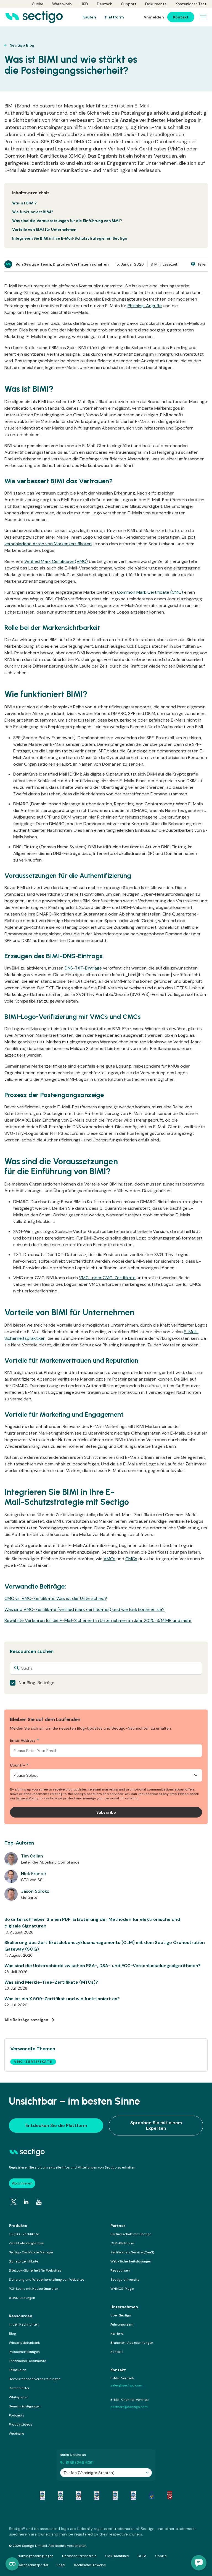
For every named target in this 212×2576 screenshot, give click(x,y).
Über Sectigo (121, 2315)
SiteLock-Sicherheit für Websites (35, 2270)
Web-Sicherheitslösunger (131, 2261)
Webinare (16, 2434)
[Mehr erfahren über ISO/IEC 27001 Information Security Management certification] (170, 2495)
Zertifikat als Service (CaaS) (132, 2252)
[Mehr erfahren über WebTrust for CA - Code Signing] (133, 2495)
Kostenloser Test (191, 4)
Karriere (117, 2334)
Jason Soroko (35, 1891)
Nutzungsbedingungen (35, 2556)
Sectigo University (125, 2280)
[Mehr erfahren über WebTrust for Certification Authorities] (60, 2495)
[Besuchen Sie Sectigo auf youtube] (39, 2202)
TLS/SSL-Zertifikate (24, 2234)
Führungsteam (122, 2324)
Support (129, 4)
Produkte (18, 2226)
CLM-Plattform (122, 2243)
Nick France (33, 1874)
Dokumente (156, 4)
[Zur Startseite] (34, 17)
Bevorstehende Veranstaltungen (35, 2379)
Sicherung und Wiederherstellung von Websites (47, 2280)
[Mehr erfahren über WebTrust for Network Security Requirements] (42, 2495)
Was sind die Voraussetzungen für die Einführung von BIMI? (67, 221)
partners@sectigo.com (129, 2407)
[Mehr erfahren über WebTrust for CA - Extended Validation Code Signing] (97, 2495)
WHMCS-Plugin (122, 2289)
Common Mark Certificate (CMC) (150, 592)
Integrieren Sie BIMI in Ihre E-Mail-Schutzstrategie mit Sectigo (70, 238)
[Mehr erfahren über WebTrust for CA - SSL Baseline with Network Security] (115, 2495)
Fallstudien (18, 2370)
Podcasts (17, 2415)
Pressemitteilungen (24, 2352)
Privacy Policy (27, 1798)
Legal (61, 2565)
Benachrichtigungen (25, 2406)
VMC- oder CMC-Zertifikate (107, 1278)
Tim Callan (32, 1856)
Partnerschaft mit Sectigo (131, 2234)
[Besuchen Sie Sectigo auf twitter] (14, 2202)
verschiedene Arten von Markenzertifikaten (48, 544)
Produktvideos (21, 2424)
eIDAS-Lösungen (22, 2298)
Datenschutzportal (33, 2565)
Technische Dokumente (27, 2361)
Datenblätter (19, 2388)
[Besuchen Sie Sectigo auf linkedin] (26, 2202)
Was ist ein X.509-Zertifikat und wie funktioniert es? (62, 1999)
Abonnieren (22, 2183)
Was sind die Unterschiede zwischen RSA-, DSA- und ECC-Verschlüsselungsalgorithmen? (103, 1966)
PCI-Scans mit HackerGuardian (34, 2289)
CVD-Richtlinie (117, 2556)
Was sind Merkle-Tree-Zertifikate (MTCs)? (51, 1982)
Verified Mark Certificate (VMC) (56, 561)
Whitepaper (18, 2397)
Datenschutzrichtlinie (79, 2556)
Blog (12, 2334)
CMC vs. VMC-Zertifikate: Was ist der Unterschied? (56, 1598)
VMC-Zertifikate (33, 2062)
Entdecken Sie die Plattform (56, 2125)
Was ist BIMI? (24, 203)
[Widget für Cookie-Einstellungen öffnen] (12, 2564)
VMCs (109, 1559)
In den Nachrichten (24, 2324)
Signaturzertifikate (23, 2261)
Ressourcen (120, 2270)
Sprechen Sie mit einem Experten (156, 2125)
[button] (199, 2563)
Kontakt (117, 2352)
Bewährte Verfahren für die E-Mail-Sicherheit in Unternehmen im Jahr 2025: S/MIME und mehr (98, 1620)
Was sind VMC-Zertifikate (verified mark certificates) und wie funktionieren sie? (84, 1609)
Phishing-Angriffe (145, 306)
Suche (38, 4)
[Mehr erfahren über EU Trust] (152, 2495)
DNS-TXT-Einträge (83, 968)
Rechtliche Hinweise (90, 2565)
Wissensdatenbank (24, 2343)
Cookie (161, 2556)
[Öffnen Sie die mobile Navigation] (203, 17)
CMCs (131, 1559)
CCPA (142, 2556)
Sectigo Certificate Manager (31, 2252)
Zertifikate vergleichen (26, 2243)
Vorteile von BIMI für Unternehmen (44, 230)
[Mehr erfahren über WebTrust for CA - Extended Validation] (79, 2495)
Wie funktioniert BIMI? (33, 212)
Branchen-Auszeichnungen (132, 2343)
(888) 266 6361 (80, 2462)
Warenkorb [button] (62, 4)
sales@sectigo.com (126, 2385)
